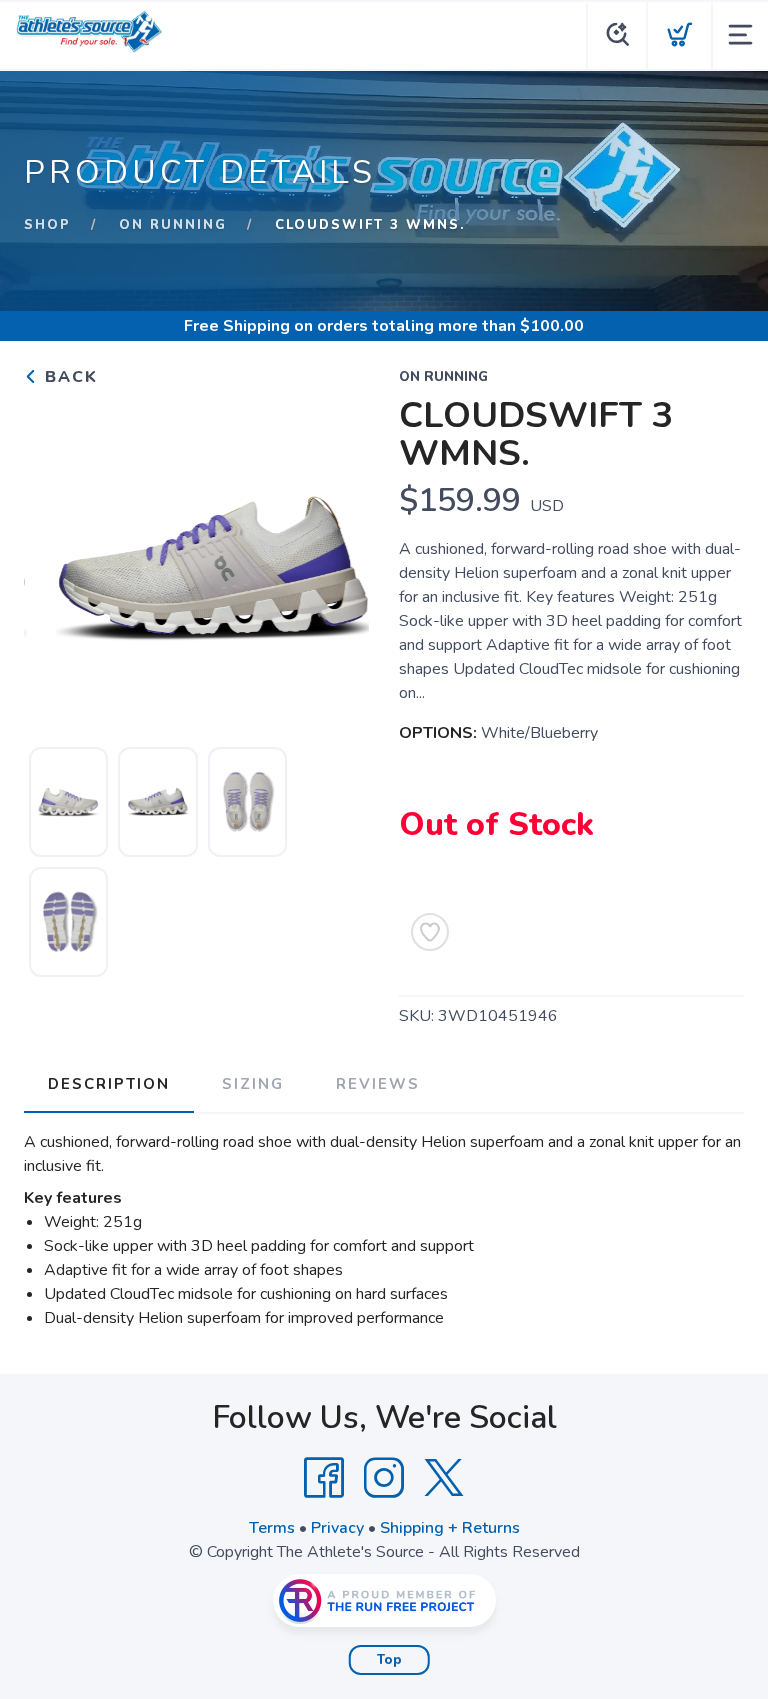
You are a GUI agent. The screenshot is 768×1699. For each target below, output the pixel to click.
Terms (272, 1528)
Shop (47, 225)
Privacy (337, 1528)
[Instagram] (384, 1478)
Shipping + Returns (450, 1528)
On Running (173, 225)
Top (389, 1660)
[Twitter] (444, 1478)
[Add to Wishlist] (430, 932)
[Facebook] (324, 1478)
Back (68, 377)
